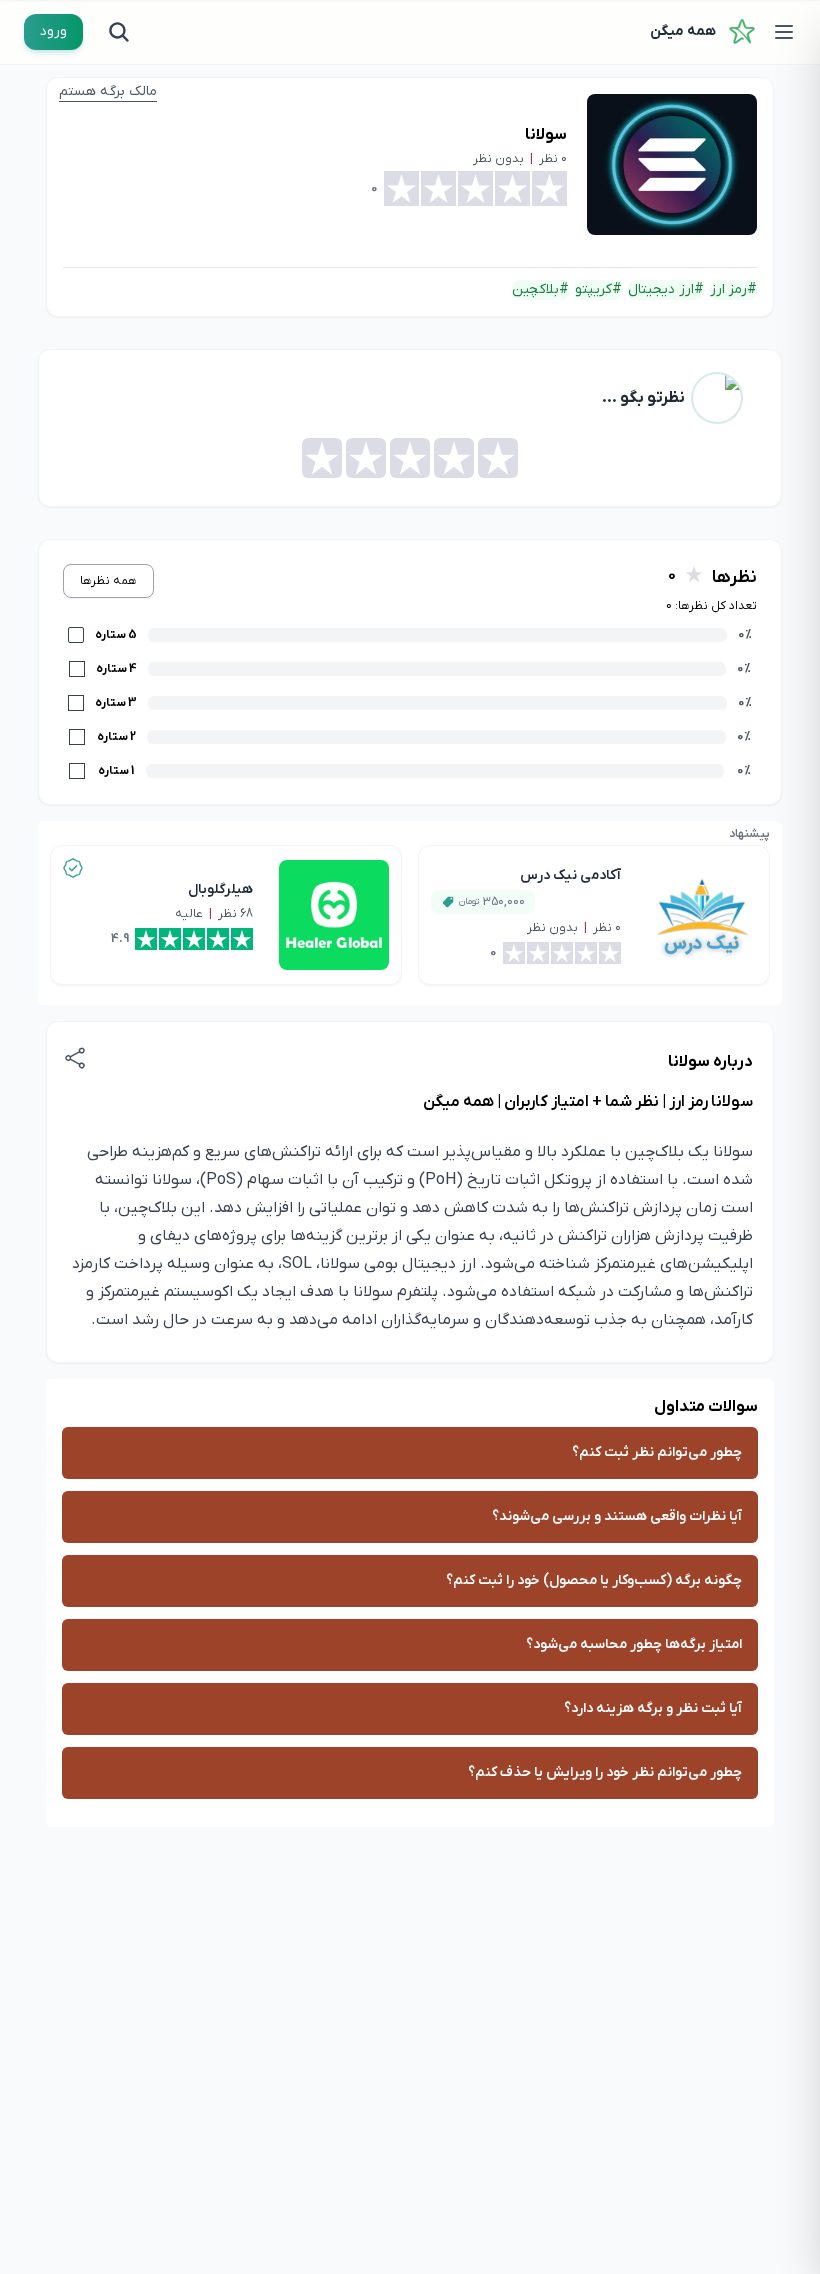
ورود (53, 31)
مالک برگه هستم (108, 91)
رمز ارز (728, 289)
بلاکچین (535, 289)
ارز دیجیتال (661, 289)
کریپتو (593, 289)
